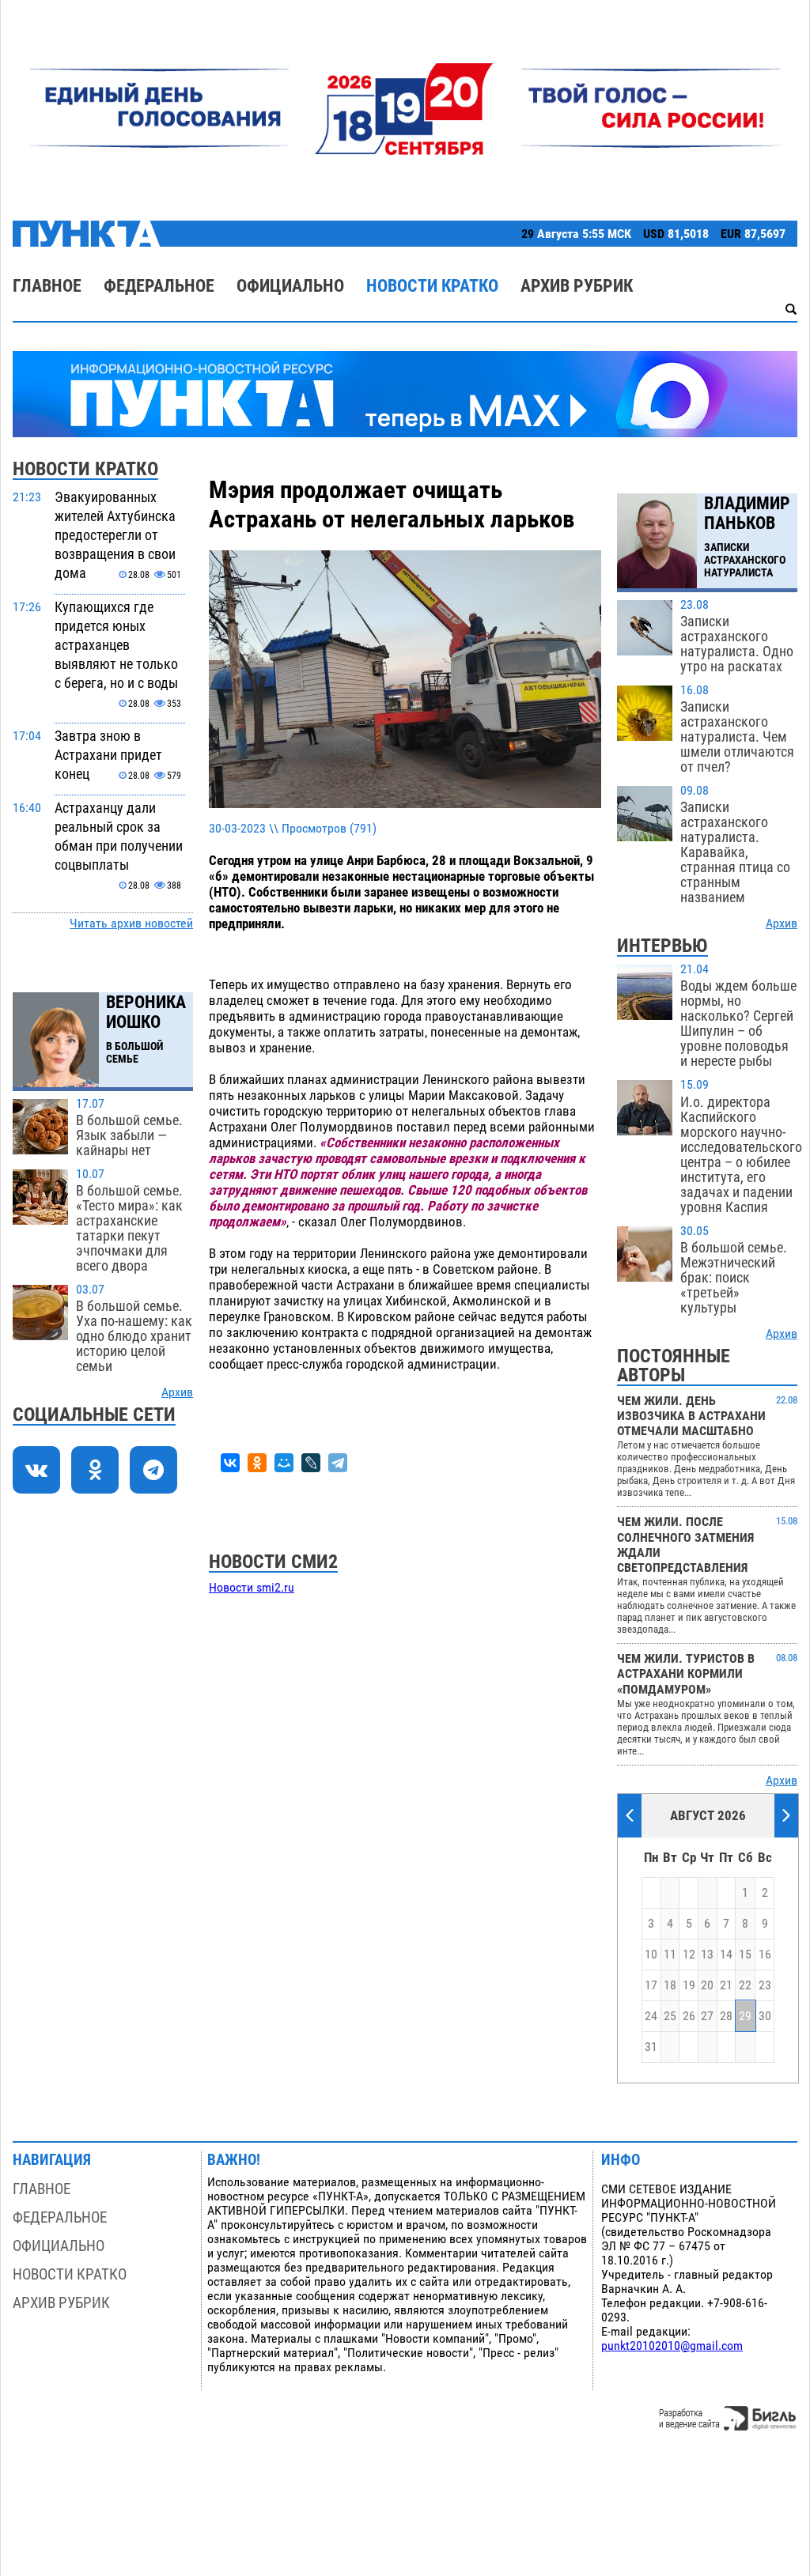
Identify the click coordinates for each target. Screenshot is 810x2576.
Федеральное (159, 286)
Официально (290, 286)
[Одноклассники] (257, 1463)
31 (651, 2047)
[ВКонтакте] (230, 1463)
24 (651, 2016)
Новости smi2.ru (252, 1588)
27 (707, 2016)
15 (745, 1955)
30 (765, 2016)
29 (745, 2016)
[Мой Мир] (284, 1463)
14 (726, 1955)
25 (670, 2016)
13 (707, 1955)
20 (707, 1985)
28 (726, 2016)
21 (726, 1985)
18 (670, 1985)
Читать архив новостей (131, 924)
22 (745, 1985)
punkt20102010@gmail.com (672, 2346)
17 (651, 1985)
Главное (47, 286)
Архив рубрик (577, 286)
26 (689, 2016)
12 (689, 1955)
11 (670, 1955)
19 (689, 1985)
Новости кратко (432, 286)
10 (651, 1955)
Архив (177, 1392)
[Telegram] (338, 1463)
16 (765, 1955)
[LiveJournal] (311, 1463)
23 (765, 1985)
